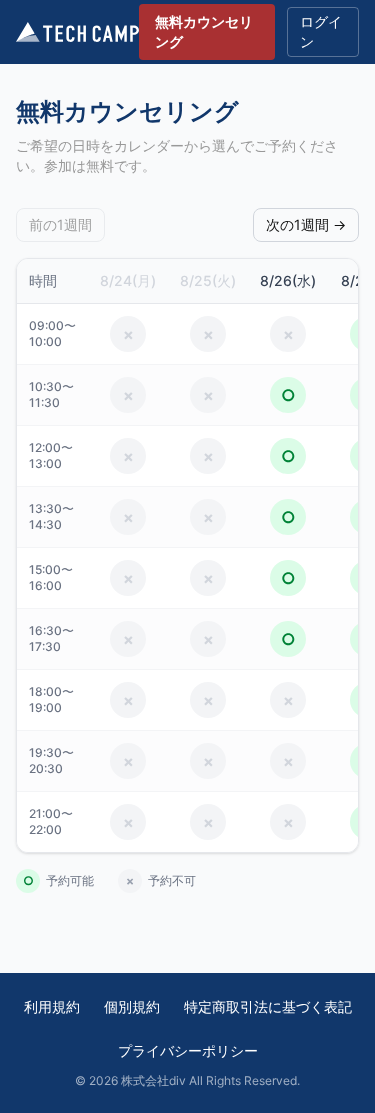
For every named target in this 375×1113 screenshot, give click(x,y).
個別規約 (132, 1006)
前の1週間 (60, 224)
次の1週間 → (306, 224)
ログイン (321, 31)
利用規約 (52, 1006)
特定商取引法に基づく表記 (268, 1006)
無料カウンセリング (204, 31)
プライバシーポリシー (188, 1050)
